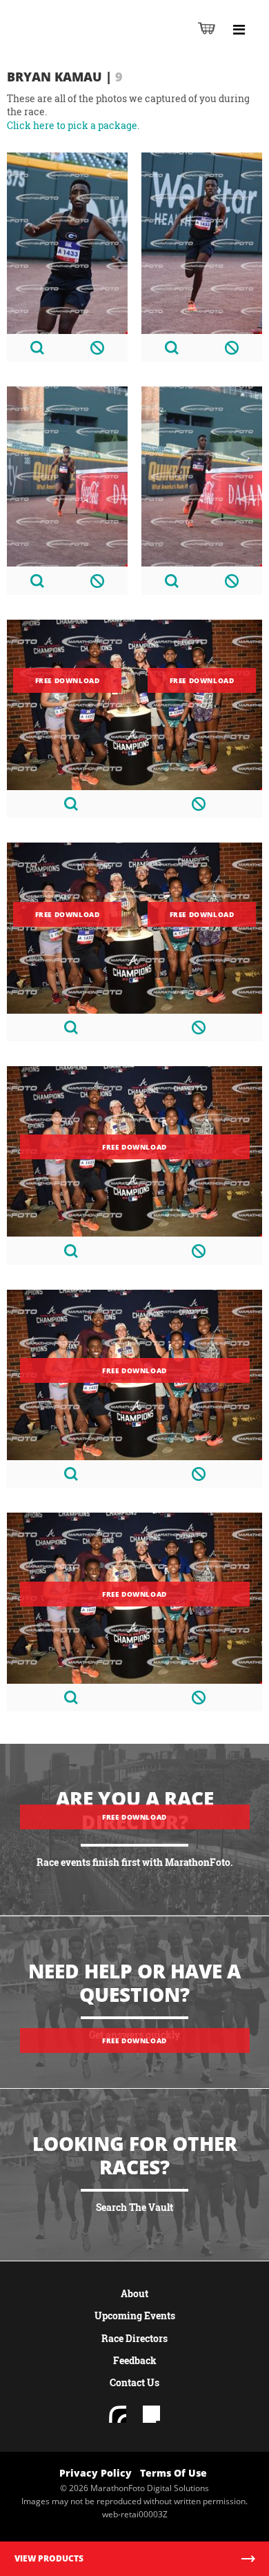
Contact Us (134, 2382)
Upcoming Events (135, 2316)
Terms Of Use (173, 2473)
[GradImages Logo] (79, 42)
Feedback (135, 2360)
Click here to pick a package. (73, 125)
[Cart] (207, 28)
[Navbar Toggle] (239, 30)
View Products (49, 2558)
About (134, 2293)
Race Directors (134, 2338)
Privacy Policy (96, 2473)
